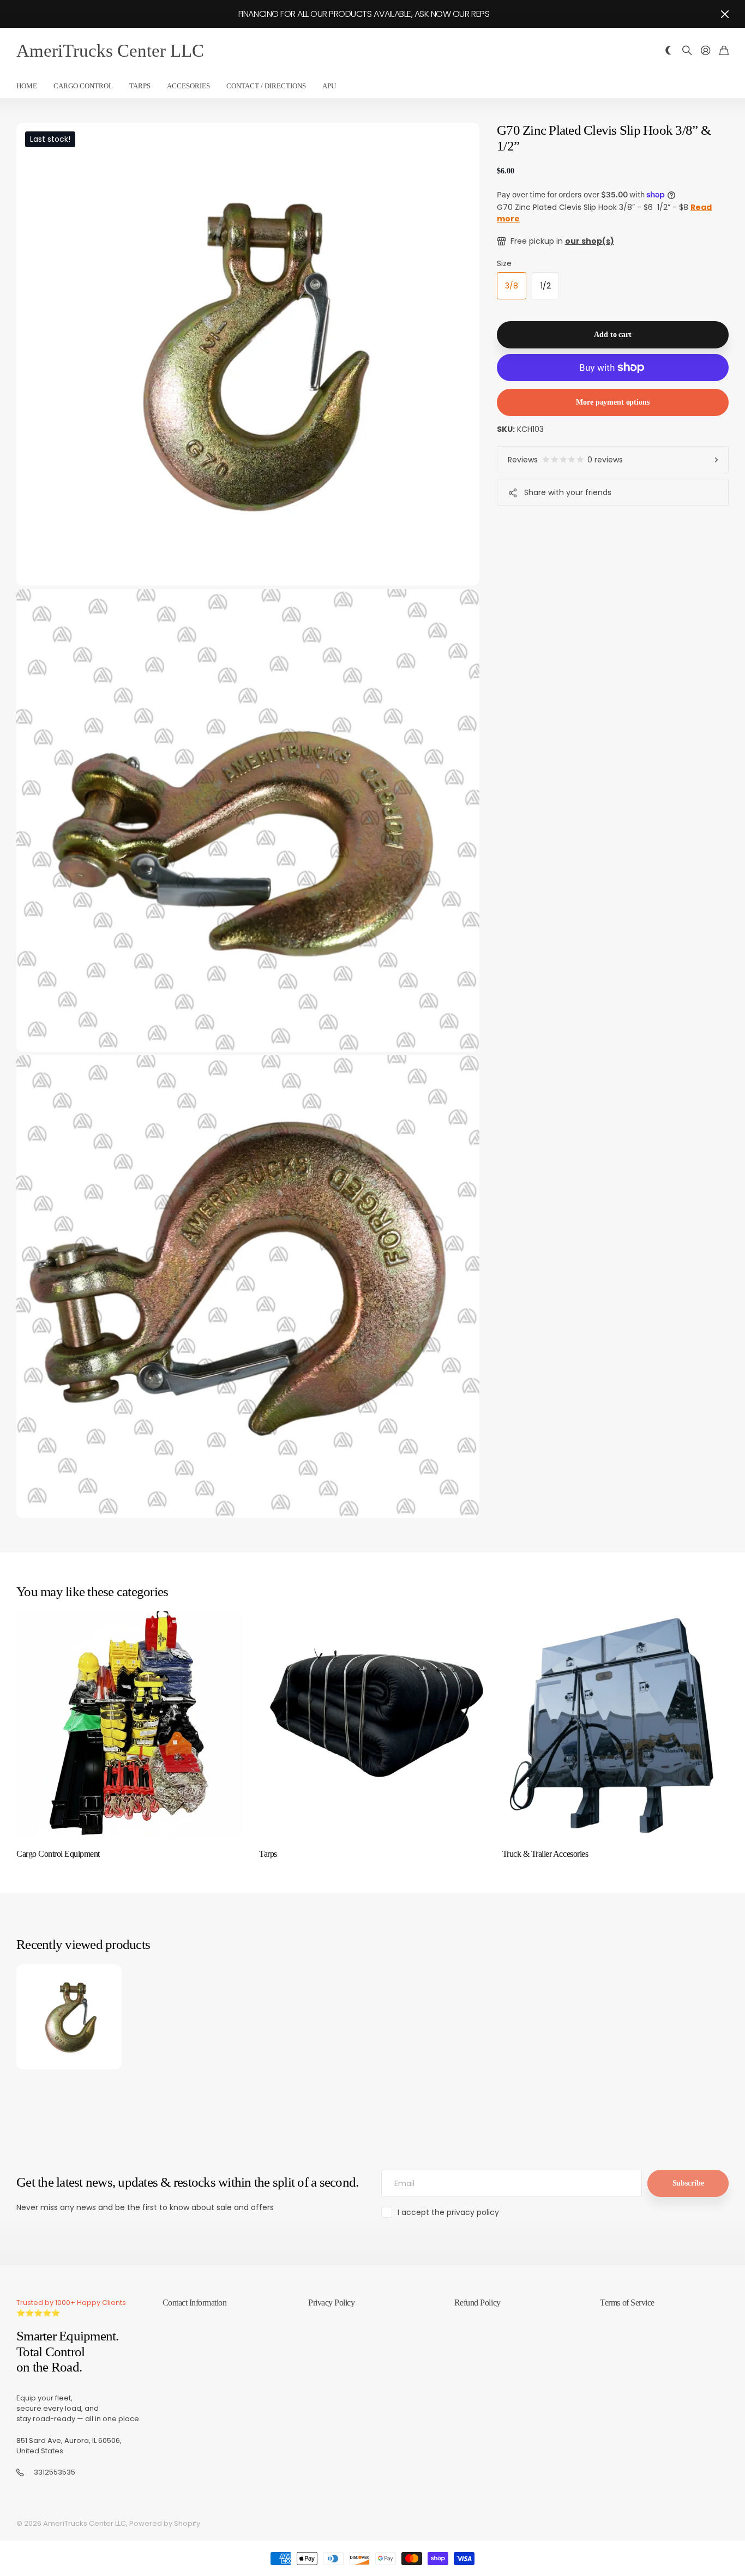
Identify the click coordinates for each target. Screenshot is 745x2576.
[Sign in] (706, 51)
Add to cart (612, 335)
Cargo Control (83, 86)
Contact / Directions (266, 86)
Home (27, 86)
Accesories (188, 86)
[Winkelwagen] (724, 51)
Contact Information (195, 2303)
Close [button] (725, 14)
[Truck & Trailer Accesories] (615, 1725)
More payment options (612, 402)
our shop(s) (590, 241)
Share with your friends (568, 492)
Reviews (565, 460)
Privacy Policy (331, 2303)
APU (329, 86)
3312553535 (55, 2472)
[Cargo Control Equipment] (130, 1725)
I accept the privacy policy (448, 2212)
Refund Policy (477, 2303)
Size (504, 263)
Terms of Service (627, 2303)
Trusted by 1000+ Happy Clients (71, 2303)
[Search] (687, 51)
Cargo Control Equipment (58, 1854)
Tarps (140, 86)
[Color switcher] (669, 51)
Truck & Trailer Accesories (545, 1854)
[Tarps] (372, 1725)
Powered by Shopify (165, 2523)
